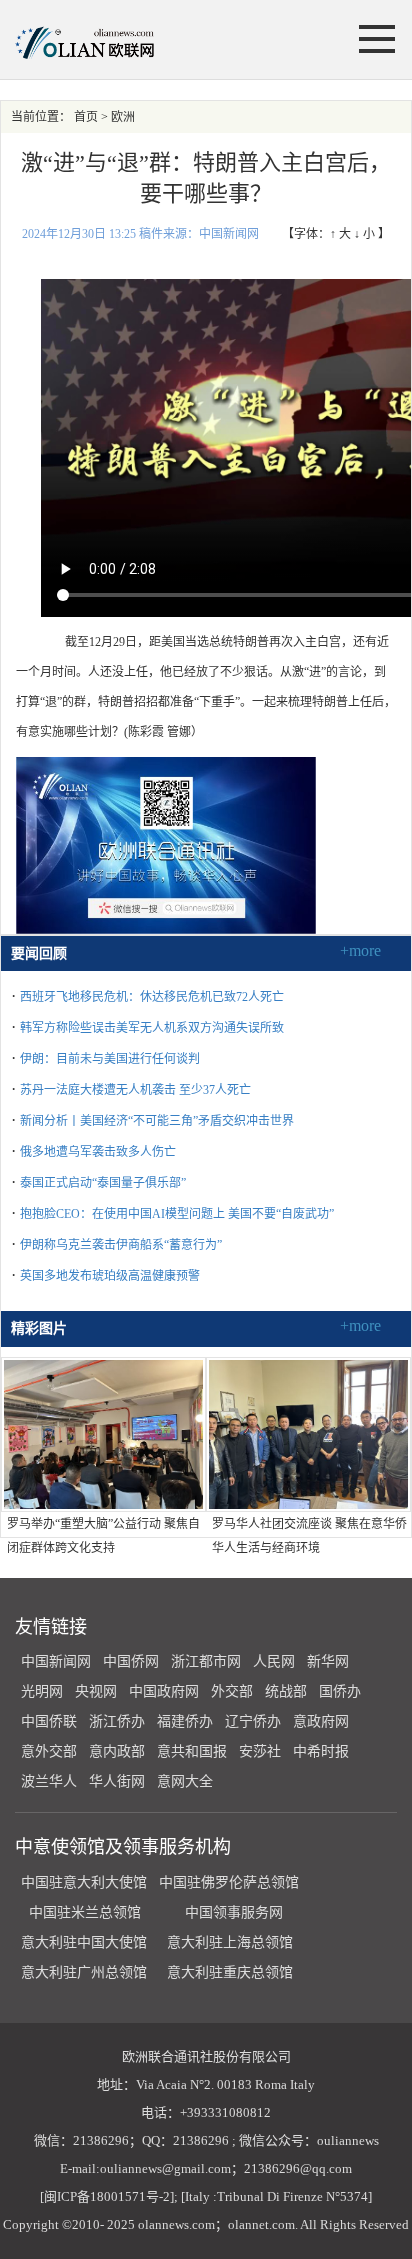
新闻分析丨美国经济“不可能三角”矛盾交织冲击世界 (157, 1121)
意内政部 (117, 1751)
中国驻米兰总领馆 (85, 1912)
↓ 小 (364, 234)
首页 (86, 117)
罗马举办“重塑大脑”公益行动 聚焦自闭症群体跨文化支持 (103, 1536)
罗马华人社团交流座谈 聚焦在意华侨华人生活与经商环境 (309, 1536)
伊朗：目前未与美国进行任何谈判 (110, 1059)
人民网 (274, 1661)
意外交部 (49, 1751)
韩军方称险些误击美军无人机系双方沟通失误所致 (152, 1028)
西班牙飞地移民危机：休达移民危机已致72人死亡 (152, 997)
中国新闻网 (56, 1661)
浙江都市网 (206, 1661)
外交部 (232, 1691)
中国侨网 (131, 1661)
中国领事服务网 (234, 1912)
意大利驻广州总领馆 (84, 1972)
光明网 (42, 1691)
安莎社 (260, 1751)
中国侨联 (49, 1721)
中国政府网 (164, 1691)
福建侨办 (185, 1721)
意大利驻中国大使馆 (84, 1942)
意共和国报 (192, 1751)
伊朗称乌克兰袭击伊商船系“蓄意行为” (121, 1245)
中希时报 (321, 1751)
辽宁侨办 (253, 1721)
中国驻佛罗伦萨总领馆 (229, 1882)
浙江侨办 (117, 1721)
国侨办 (340, 1691)
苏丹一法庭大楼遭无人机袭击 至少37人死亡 (135, 1090)
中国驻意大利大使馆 (84, 1882)
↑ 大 (340, 234)
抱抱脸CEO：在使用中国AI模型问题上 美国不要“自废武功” (177, 1214)
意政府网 (321, 1721)
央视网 (96, 1691)
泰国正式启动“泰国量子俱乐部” (103, 1183)
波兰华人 (49, 1781)
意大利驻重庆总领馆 (230, 1972)
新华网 (328, 1661)
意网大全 (185, 1781)
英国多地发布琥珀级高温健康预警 (110, 1276)
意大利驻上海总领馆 (228, 1942)
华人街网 (117, 1781)
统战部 (286, 1691)
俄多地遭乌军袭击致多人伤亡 (98, 1152)
